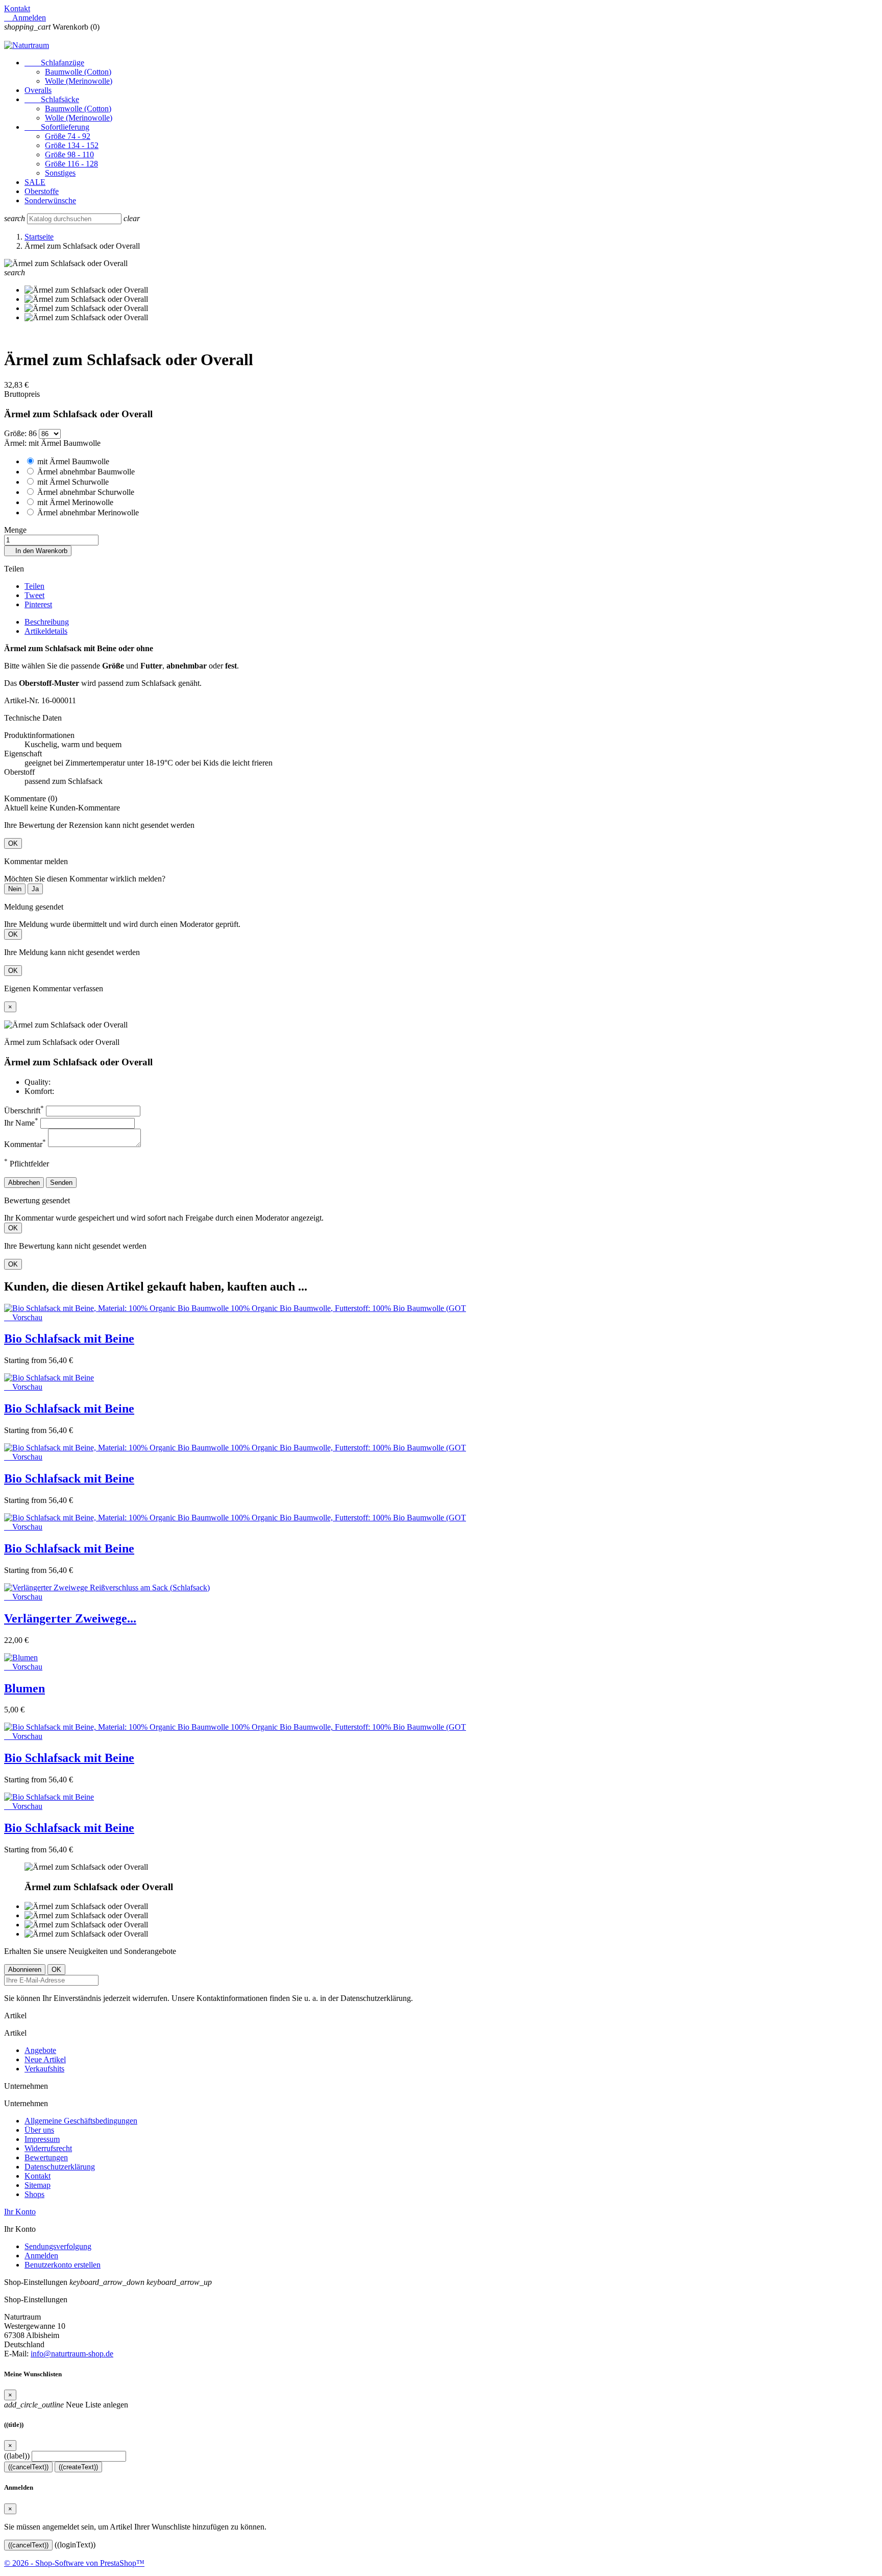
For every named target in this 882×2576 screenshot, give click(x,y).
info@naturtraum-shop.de (72, 2354)
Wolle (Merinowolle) (79, 81)
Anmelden (41, 2256)
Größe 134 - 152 (72, 145)
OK (13, 843)
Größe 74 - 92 (68, 136)
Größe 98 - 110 (69, 154)
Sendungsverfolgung (58, 2246)
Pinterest (38, 604)
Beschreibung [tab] (47, 622)
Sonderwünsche (50, 200)
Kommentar (25, 1144)
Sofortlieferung (57, 127)
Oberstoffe (42, 191)
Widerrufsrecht (48, 2148)
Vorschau (23, 1317)
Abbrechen (24, 1183)
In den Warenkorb (38, 551)
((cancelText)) (28, 2467)
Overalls (38, 90)
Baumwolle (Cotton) (78, 72)
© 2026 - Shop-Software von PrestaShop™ (74, 2563)
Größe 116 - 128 (71, 164)
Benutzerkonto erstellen (63, 2265)
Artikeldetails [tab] (46, 631)
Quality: (38, 1082)
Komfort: (39, 1091)
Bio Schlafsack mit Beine (69, 1339)
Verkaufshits (44, 2069)
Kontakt (17, 8)
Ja (35, 889)
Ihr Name (21, 1123)
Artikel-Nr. (23, 700)
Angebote (40, 2050)
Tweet (34, 595)
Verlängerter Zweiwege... (70, 1618)
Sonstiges (60, 173)
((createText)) (78, 2467)
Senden (61, 1183)
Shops (34, 2194)
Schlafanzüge (54, 63)
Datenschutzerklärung (60, 2167)
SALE (35, 182)
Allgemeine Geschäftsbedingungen (81, 2121)
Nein (15, 889)
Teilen (34, 586)
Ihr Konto (20, 2212)
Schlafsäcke (52, 99)
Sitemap (38, 2185)
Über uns (39, 2130)
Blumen (24, 1688)
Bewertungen (46, 2157)
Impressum (42, 2139)
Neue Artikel (45, 2059)
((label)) (17, 2456)
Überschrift (24, 1111)
